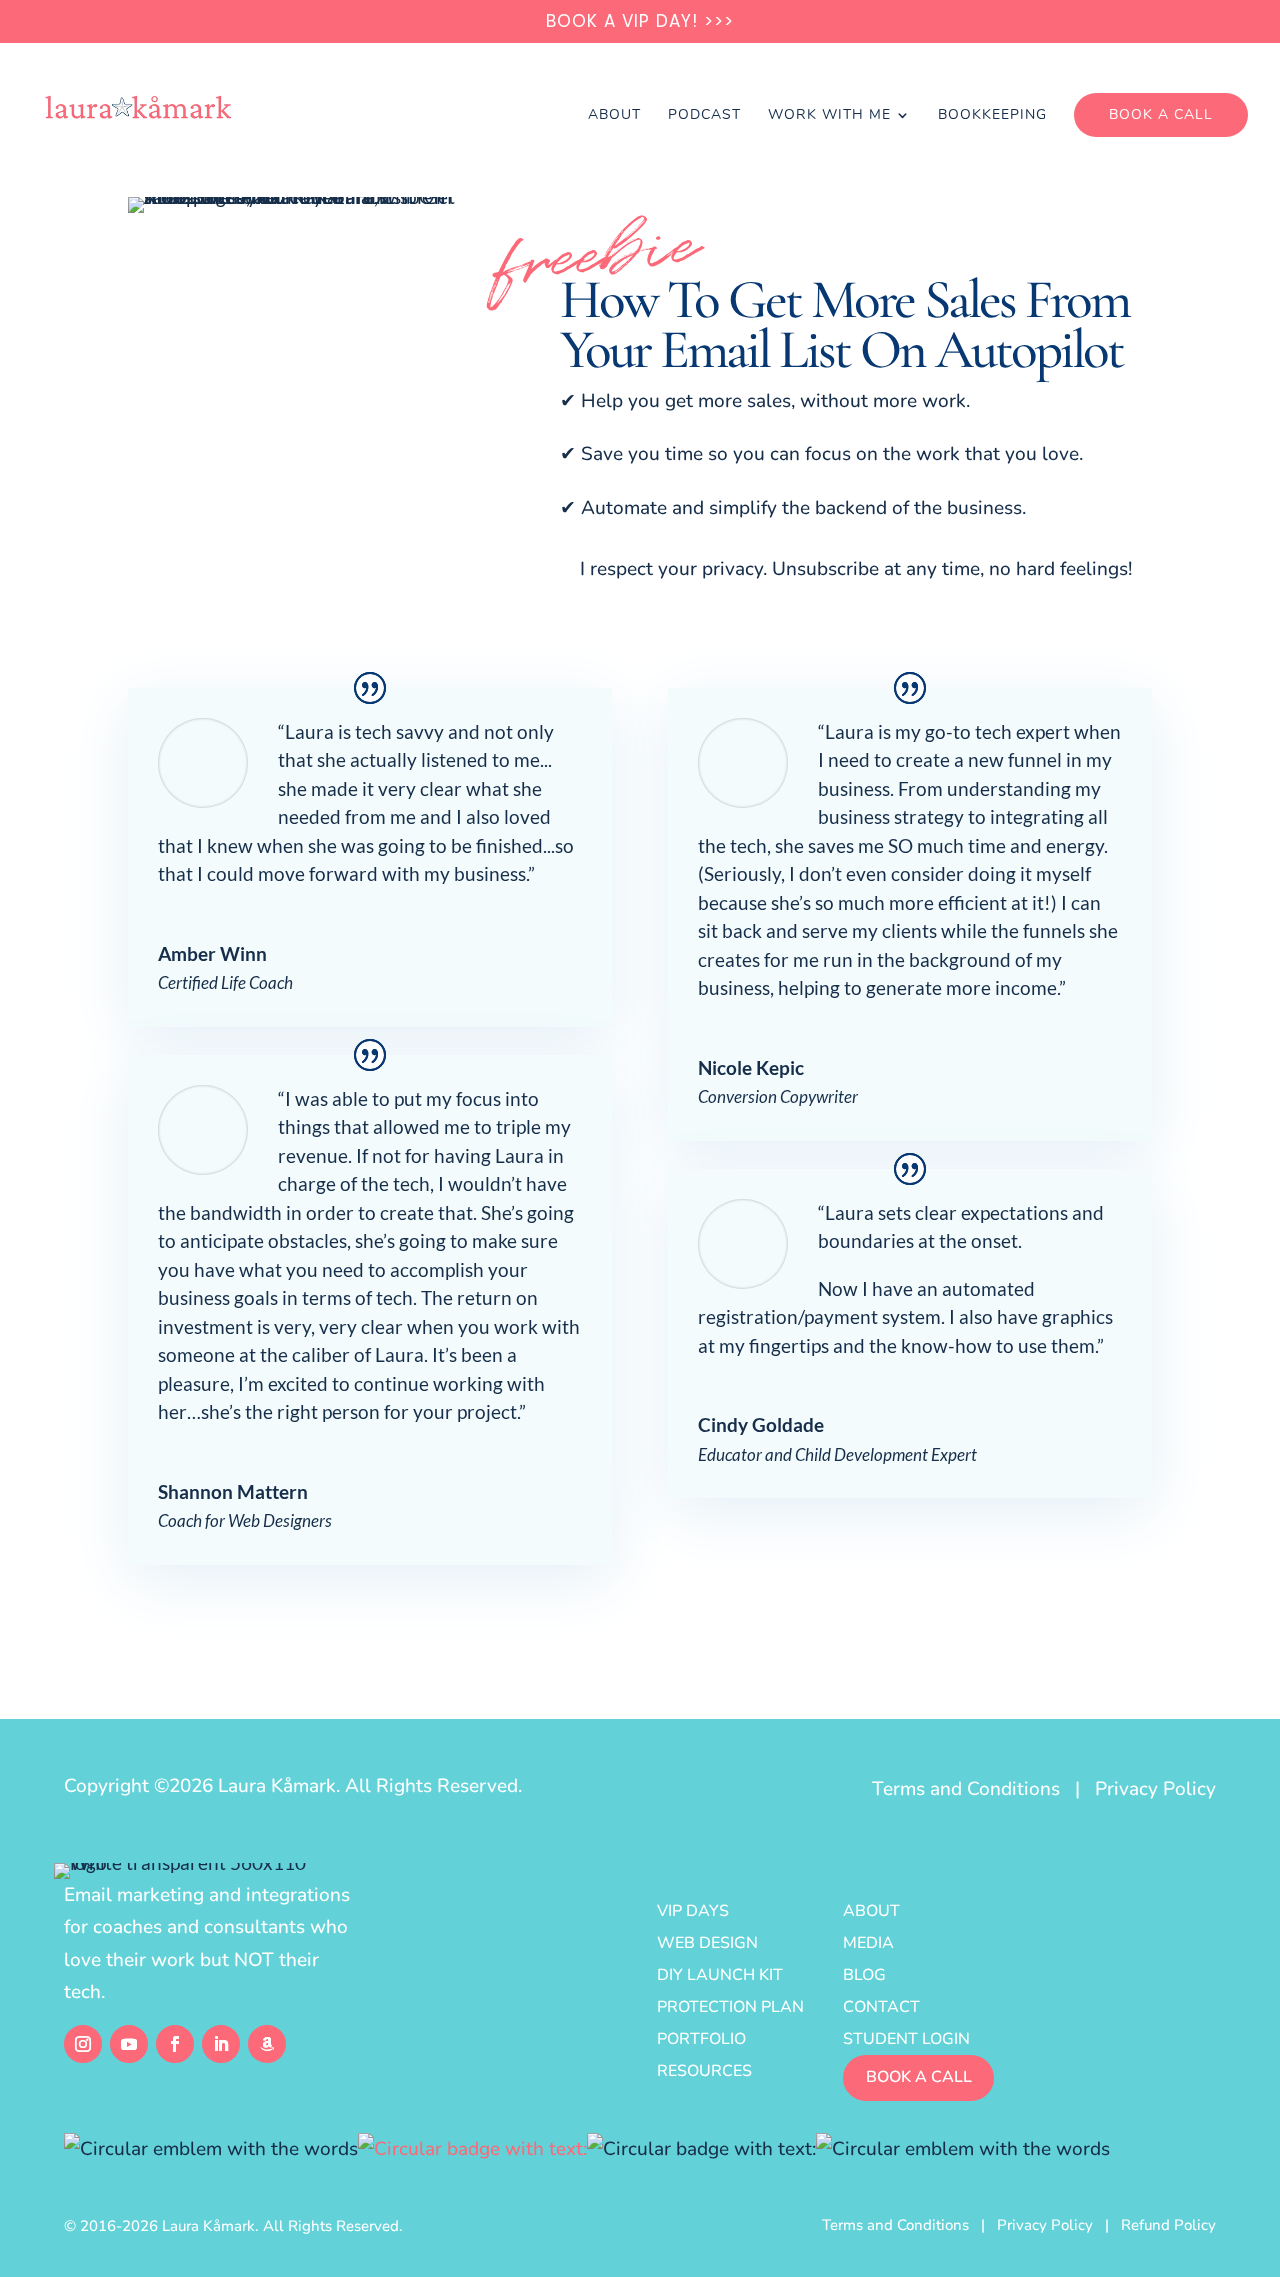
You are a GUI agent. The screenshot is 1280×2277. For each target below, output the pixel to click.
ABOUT (871, 1911)
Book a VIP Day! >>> (640, 23)
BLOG (864, 1975)
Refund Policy (1168, 2225)
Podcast (704, 116)
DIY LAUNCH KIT (720, 1975)
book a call (919, 2077)
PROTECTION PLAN (730, 2007)
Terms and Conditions (966, 1789)
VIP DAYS (693, 1911)
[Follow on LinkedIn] (221, 2044)
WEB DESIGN (707, 1943)
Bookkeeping (992, 116)
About (614, 116)
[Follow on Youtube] (129, 2044)
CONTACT (881, 2007)
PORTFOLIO (701, 2039)
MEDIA (868, 1943)
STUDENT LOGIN (906, 2039)
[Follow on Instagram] (83, 2044)
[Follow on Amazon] (267, 2044)
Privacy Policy (1155, 1789)
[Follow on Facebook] (175, 2044)
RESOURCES (704, 2071)
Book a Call (1161, 114)
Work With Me (829, 116)
